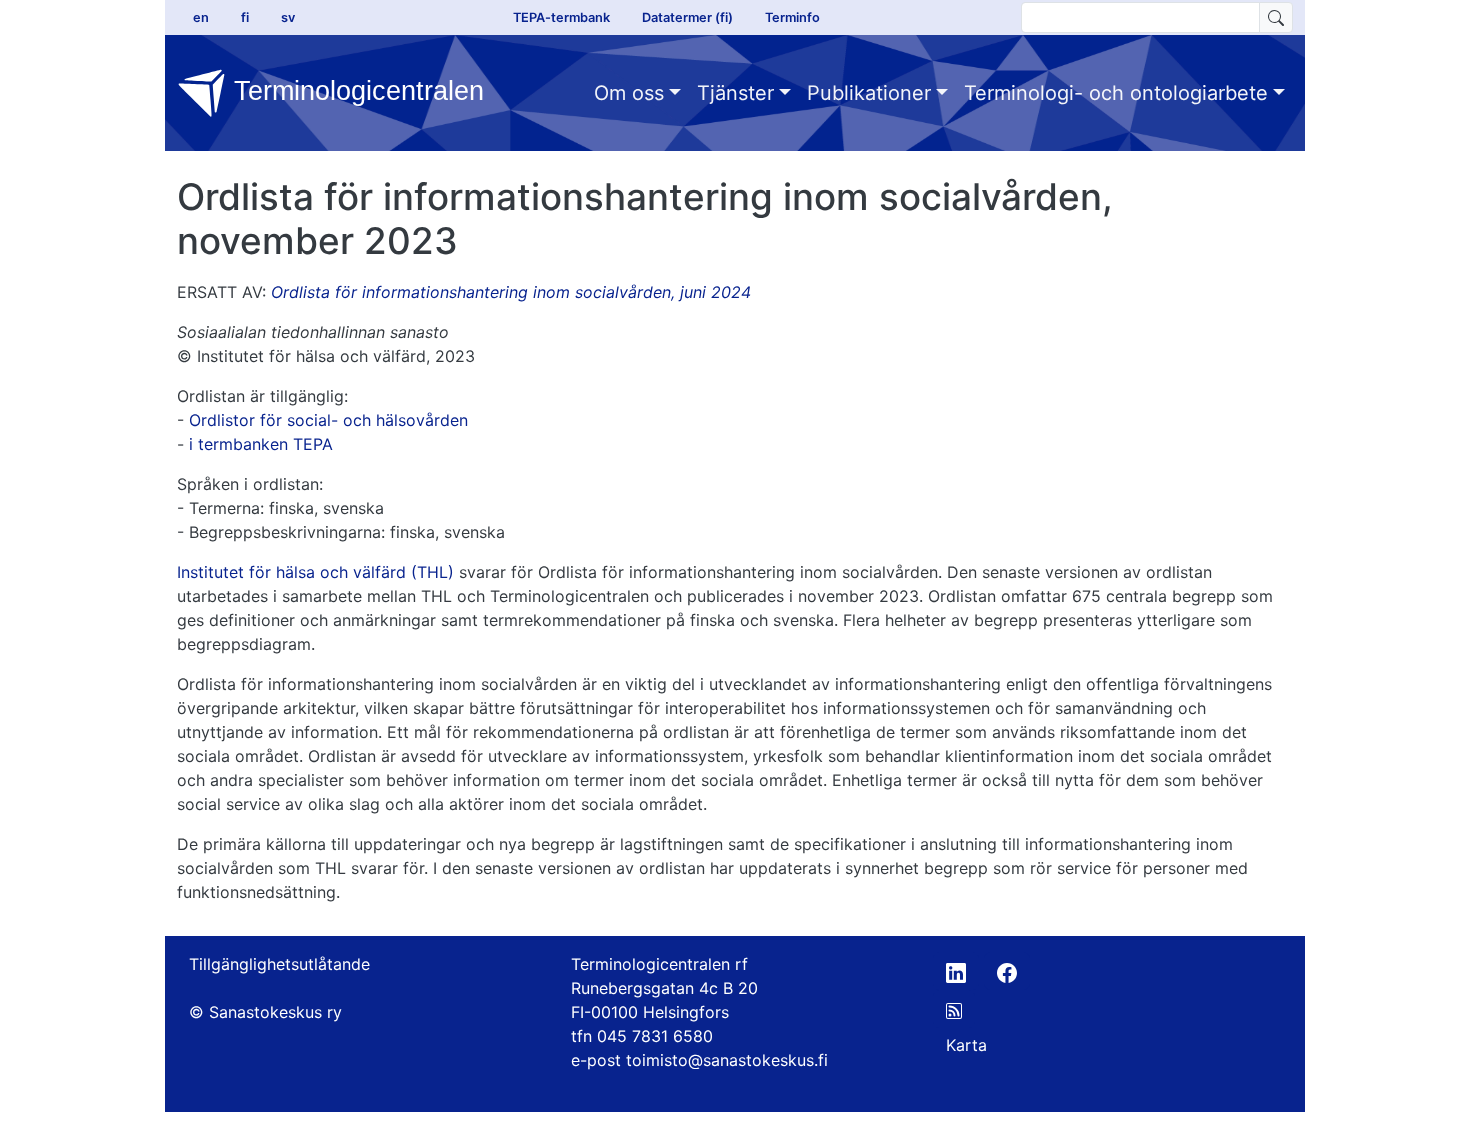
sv (288, 17)
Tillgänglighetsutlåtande (279, 964)
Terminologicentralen (355, 90)
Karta (966, 1045)
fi (245, 17)
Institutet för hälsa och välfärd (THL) (315, 572)
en (201, 17)
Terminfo (792, 17)
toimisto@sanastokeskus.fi (727, 1060)
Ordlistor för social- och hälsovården (328, 420)
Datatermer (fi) (687, 17)
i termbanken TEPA (261, 444)
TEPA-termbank (561, 17)
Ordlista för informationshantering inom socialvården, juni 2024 (511, 292)
